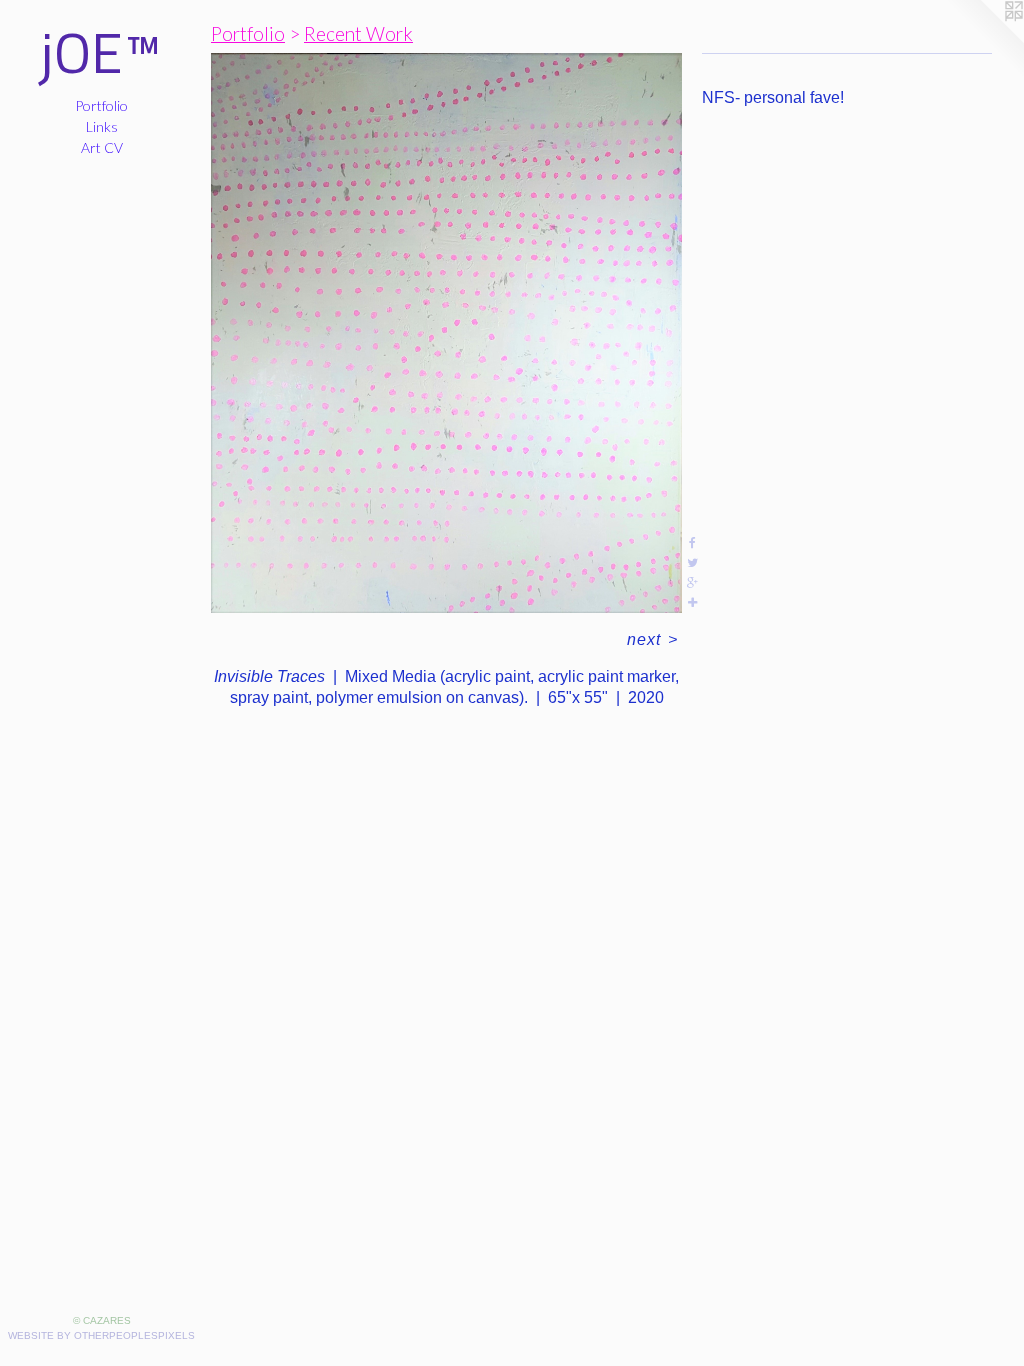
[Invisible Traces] (446, 333)
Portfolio (101, 105)
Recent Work (358, 33)
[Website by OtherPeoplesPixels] (984, 40)
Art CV (102, 147)
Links (102, 126)
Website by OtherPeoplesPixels (101, 1335)
